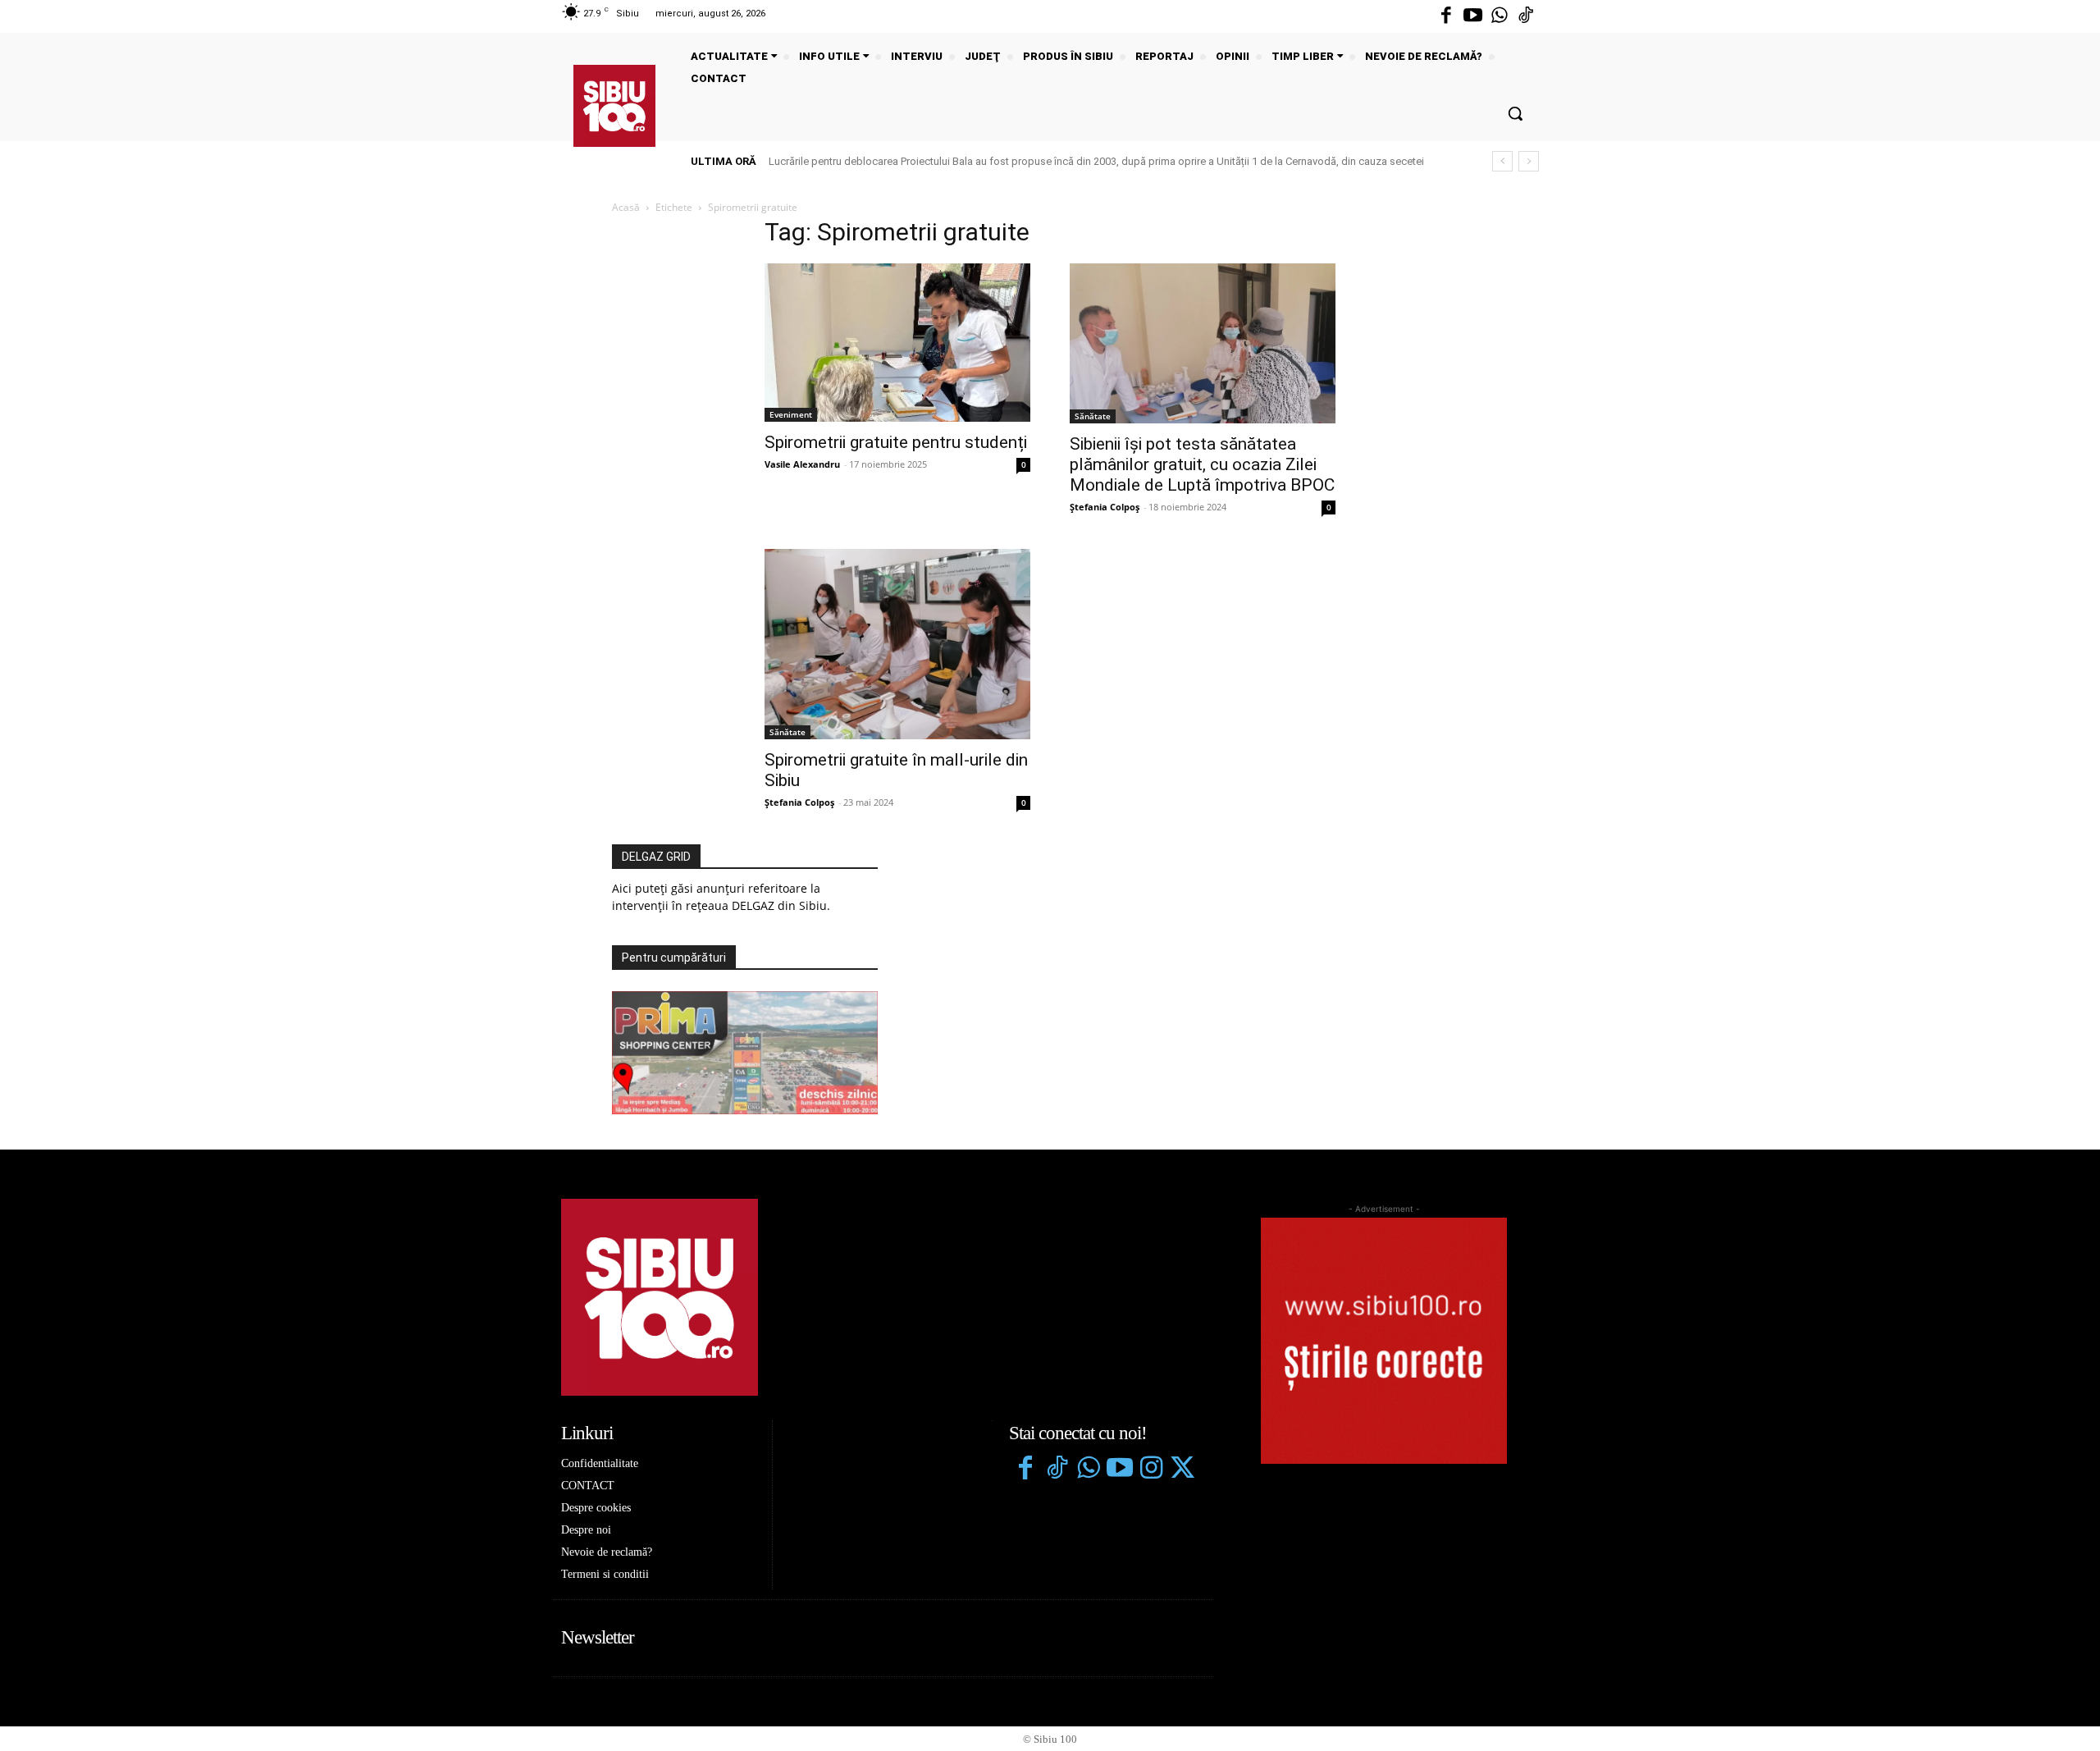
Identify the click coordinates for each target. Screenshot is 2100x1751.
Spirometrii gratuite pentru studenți (896, 442)
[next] (1529, 161)
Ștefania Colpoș (1105, 507)
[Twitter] (1182, 1470)
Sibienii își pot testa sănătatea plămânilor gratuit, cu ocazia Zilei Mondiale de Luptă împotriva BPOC (1202, 464)
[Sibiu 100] (614, 106)
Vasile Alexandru (802, 464)
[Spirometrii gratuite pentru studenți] (897, 342)
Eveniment (791, 414)
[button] (1515, 113)
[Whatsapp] (1500, 16)
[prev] (1502, 161)
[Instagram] (1151, 1470)
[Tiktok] (1526, 16)
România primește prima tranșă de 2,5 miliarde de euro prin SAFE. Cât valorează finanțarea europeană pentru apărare (1050, 161)
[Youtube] (1472, 16)
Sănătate (1093, 416)
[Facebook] (1446, 16)
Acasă (626, 207)
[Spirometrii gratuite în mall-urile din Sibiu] (897, 644)
